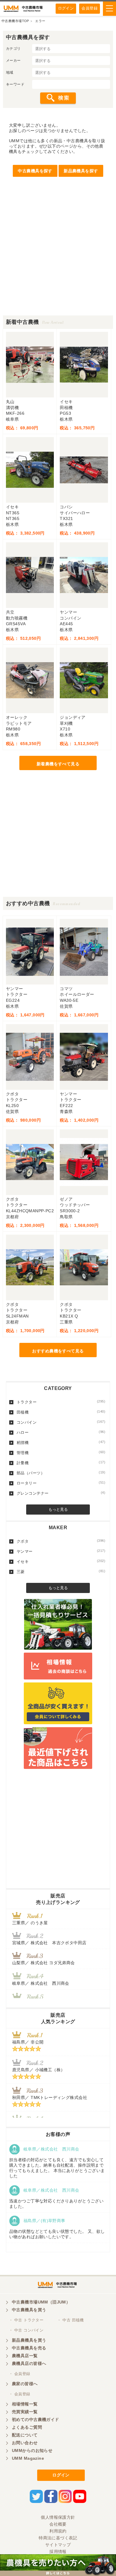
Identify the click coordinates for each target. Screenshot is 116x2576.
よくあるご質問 (27, 2427)
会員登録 (90, 8)
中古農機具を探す (35, 171)
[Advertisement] (58, 257)
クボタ (61, 1541)
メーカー (13, 61)
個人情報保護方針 (58, 2517)
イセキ (61, 1561)
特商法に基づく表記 (58, 2538)
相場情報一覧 (25, 2404)
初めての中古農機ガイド (36, 2419)
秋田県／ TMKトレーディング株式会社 (50, 2097)
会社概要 (58, 2524)
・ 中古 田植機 (70, 2320)
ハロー (61, 1432)
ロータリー (61, 1483)
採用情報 (58, 2552)
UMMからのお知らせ (32, 2450)
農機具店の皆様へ (29, 2363)
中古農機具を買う (29, 2310)
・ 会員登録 (20, 2374)
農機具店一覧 (25, 2356)
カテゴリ (13, 49)
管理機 (61, 1453)
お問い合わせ (25, 2443)
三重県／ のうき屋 (30, 1923)
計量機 (61, 1463)
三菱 (61, 1572)
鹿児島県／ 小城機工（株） (39, 2070)
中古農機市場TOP (15, 21)
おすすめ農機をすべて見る (58, 1351)
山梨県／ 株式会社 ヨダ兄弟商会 (46, 1963)
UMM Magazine (28, 2458)
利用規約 (58, 2531)
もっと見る (58, 1509)
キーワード (15, 84)
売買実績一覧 (25, 2412)
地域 (10, 72)
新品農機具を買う (29, 2340)
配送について (25, 2435)
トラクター (61, 1402)
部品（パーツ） (61, 1473)
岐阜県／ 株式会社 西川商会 (41, 1983)
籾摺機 (61, 1442)
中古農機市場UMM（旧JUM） (41, 2302)
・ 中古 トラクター (26, 2320)
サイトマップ (58, 2545)
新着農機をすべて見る (58, 764)
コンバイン (61, 1422)
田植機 (61, 1412)
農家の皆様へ (25, 2384)
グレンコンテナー (61, 1493)
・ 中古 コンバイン (26, 2330)
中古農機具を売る (29, 2348)
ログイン (66, 8)
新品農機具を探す (81, 171)
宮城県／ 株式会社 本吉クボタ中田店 (49, 1943)
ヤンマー (61, 1551)
